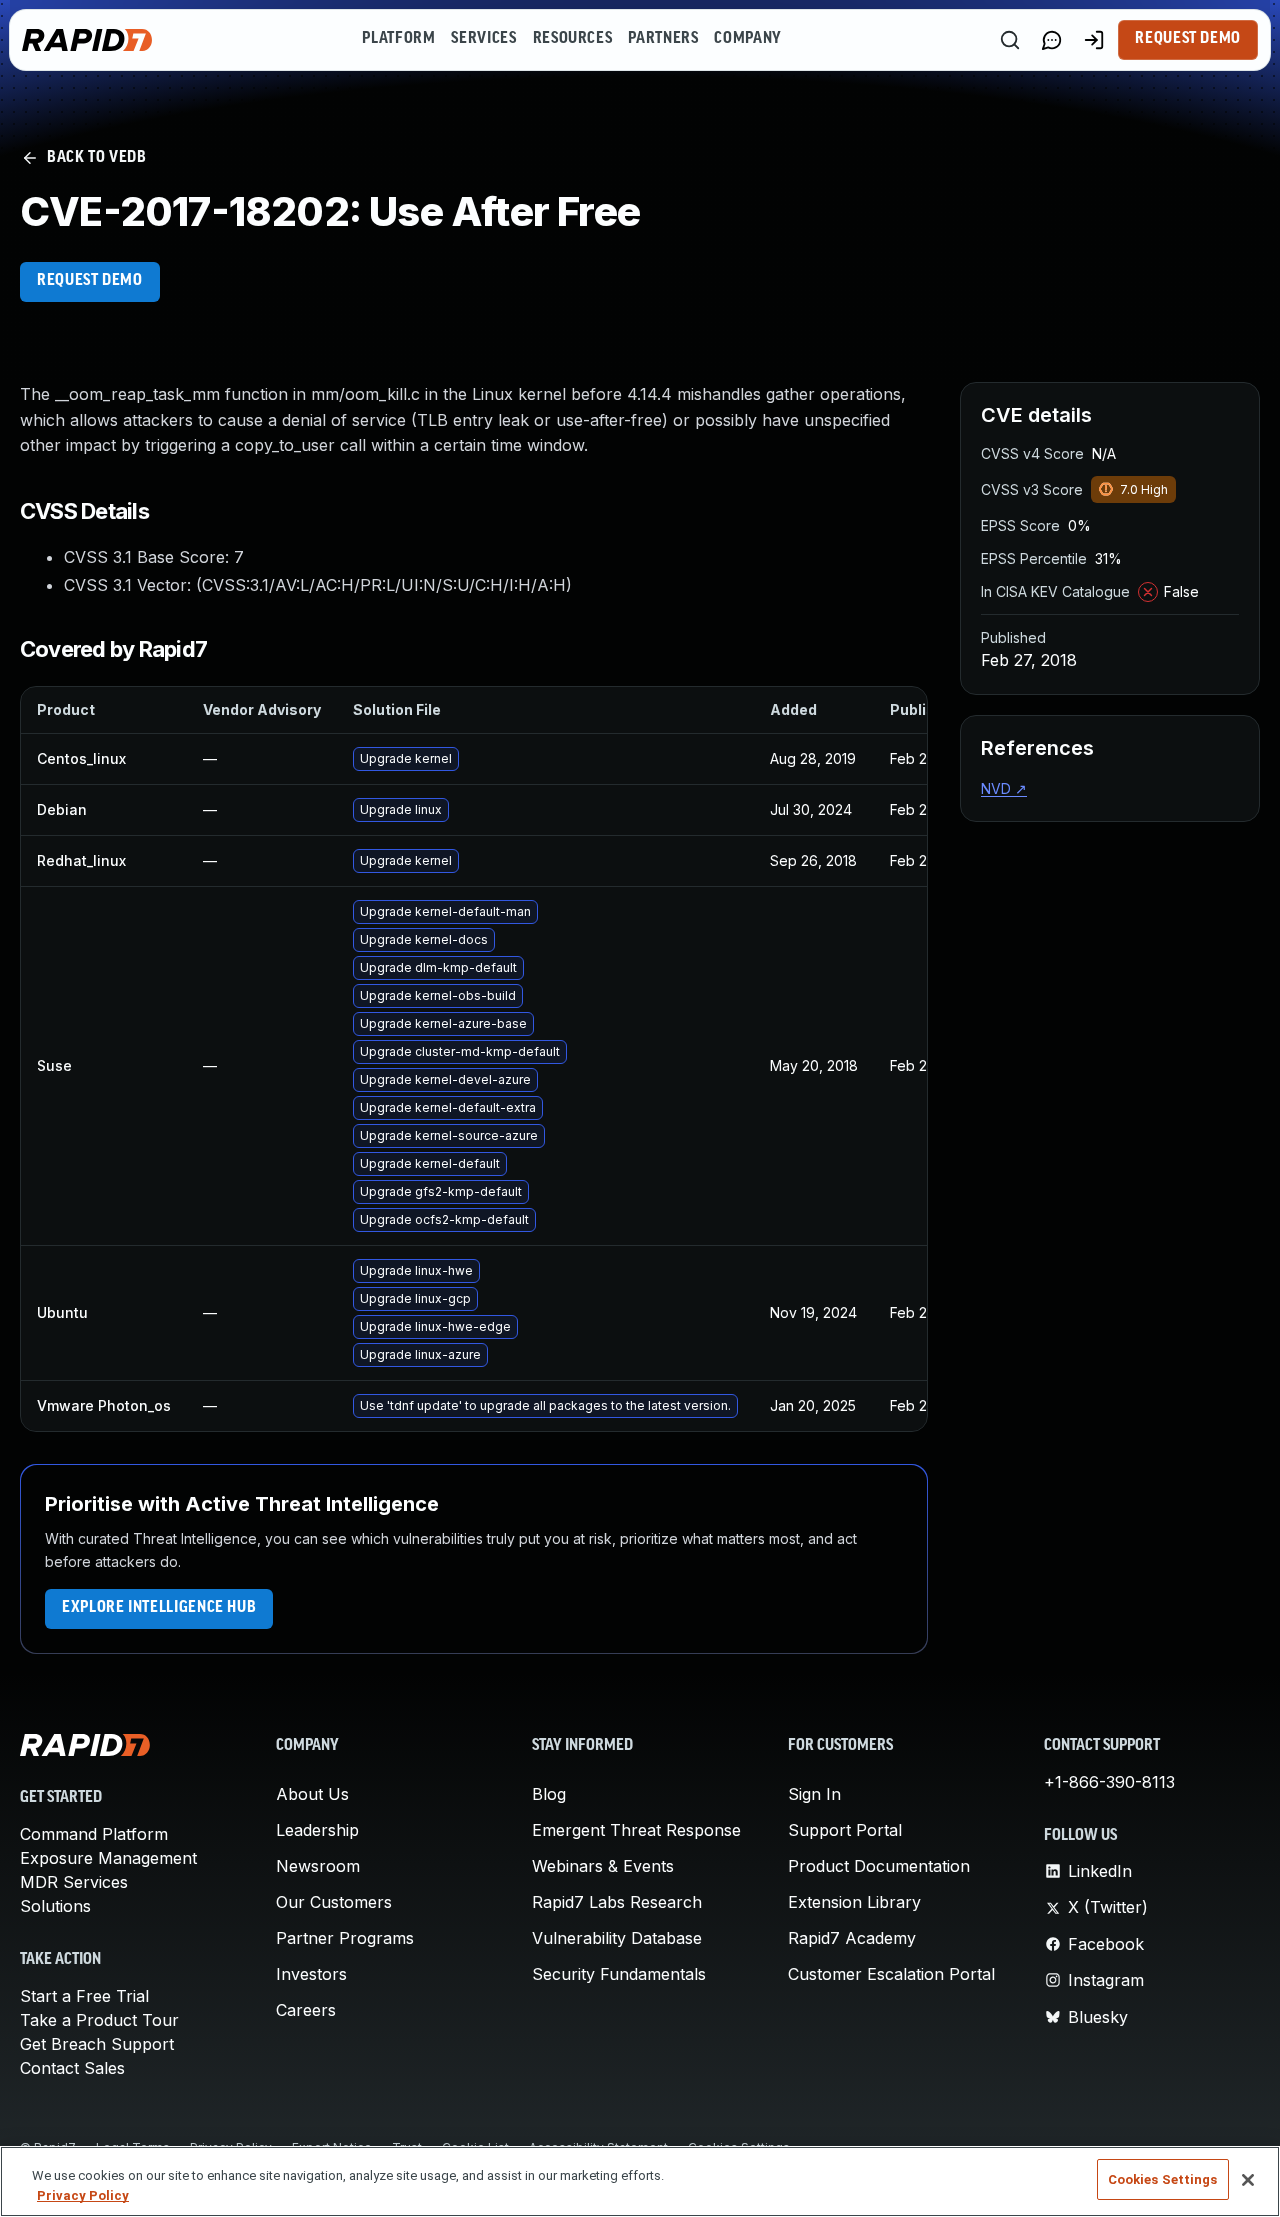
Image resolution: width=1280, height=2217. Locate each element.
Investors (311, 1974)
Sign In (814, 1794)
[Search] (1010, 40)
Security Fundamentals (619, 1974)
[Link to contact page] (1052, 40)
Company (747, 39)
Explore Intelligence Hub (159, 1608)
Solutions (55, 1906)
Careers (306, 2010)
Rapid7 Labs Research (617, 1902)
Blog (549, 1794)
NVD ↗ (1004, 788)
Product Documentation (879, 1866)
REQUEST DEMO (90, 281)
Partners (663, 39)
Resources (573, 39)
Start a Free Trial (84, 1996)
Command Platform (94, 1834)
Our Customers (334, 1902)
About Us (312, 1794)
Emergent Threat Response (636, 1830)
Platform (398, 39)
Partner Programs (345, 1938)
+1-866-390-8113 (1109, 1782)
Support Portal (845, 1830)
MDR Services (74, 1882)
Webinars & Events (603, 1866)
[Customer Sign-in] (1094, 40)
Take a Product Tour (99, 2020)
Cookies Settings (1163, 2179)
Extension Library (854, 1902)
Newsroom (318, 1866)
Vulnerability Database (617, 1938)
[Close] (1248, 2180)
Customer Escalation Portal (891, 1974)
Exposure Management (108, 1858)
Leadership (317, 1830)
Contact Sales (72, 2068)
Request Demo (1188, 39)
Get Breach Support (97, 2044)
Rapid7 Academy (852, 1938)
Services (483, 39)
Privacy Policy (83, 2195)
